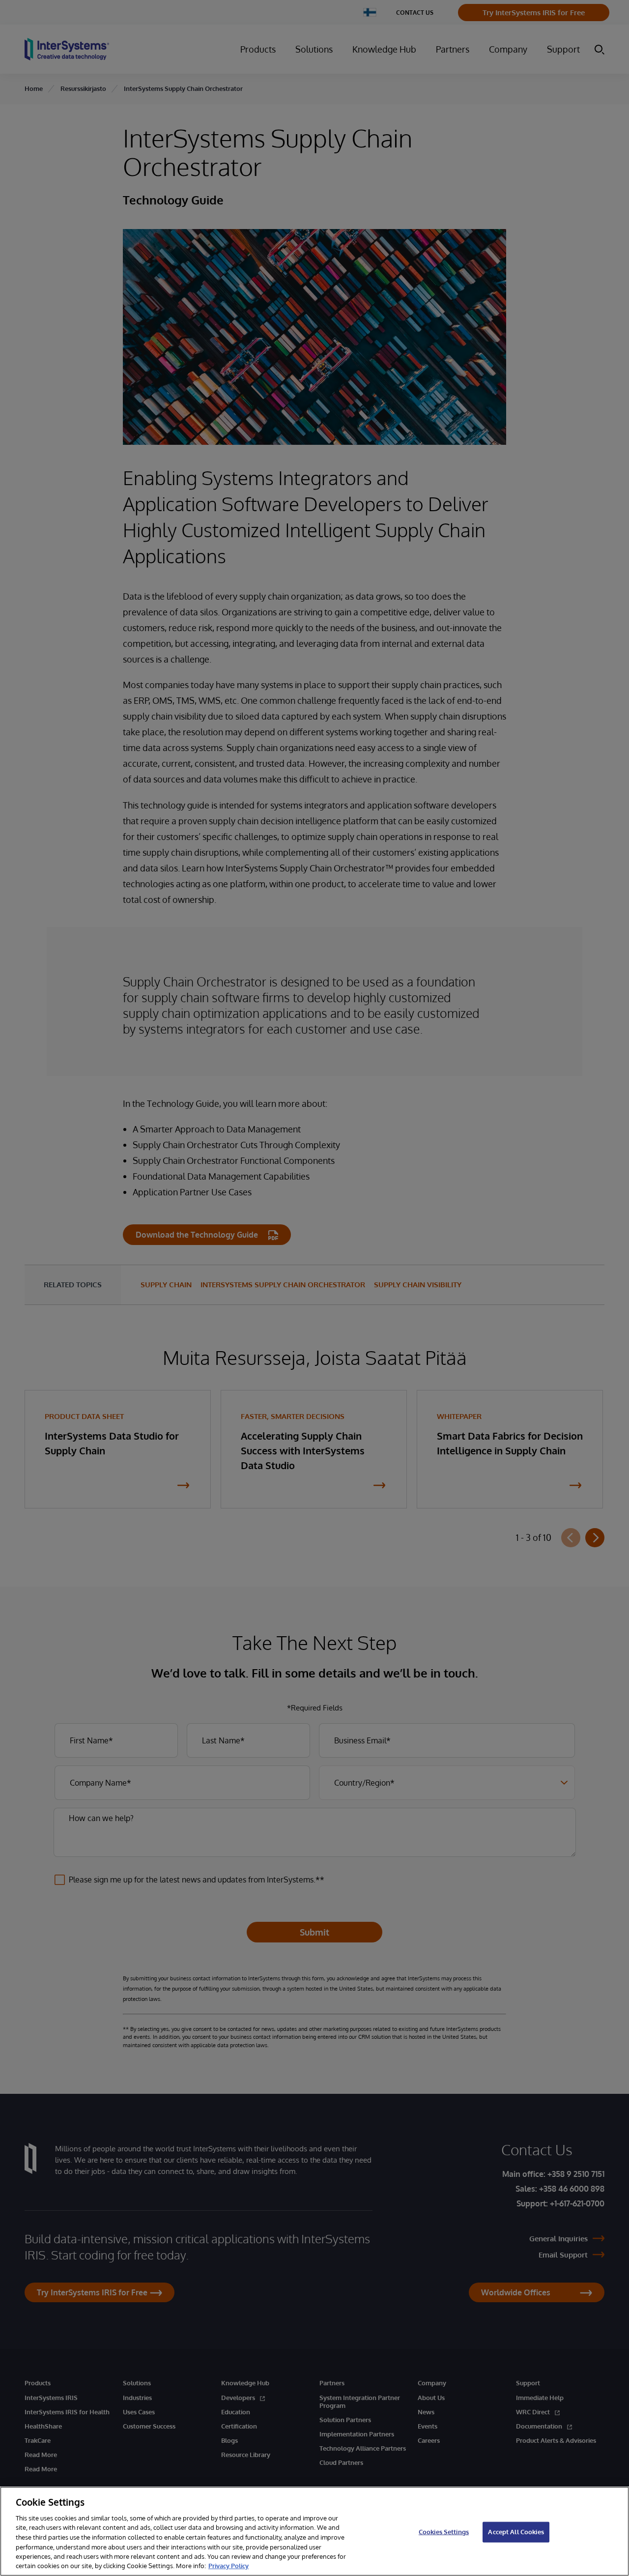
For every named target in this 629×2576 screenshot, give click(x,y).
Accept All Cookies (516, 2532)
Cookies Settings (444, 2532)
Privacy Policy (229, 2566)
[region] (314, 2531)
